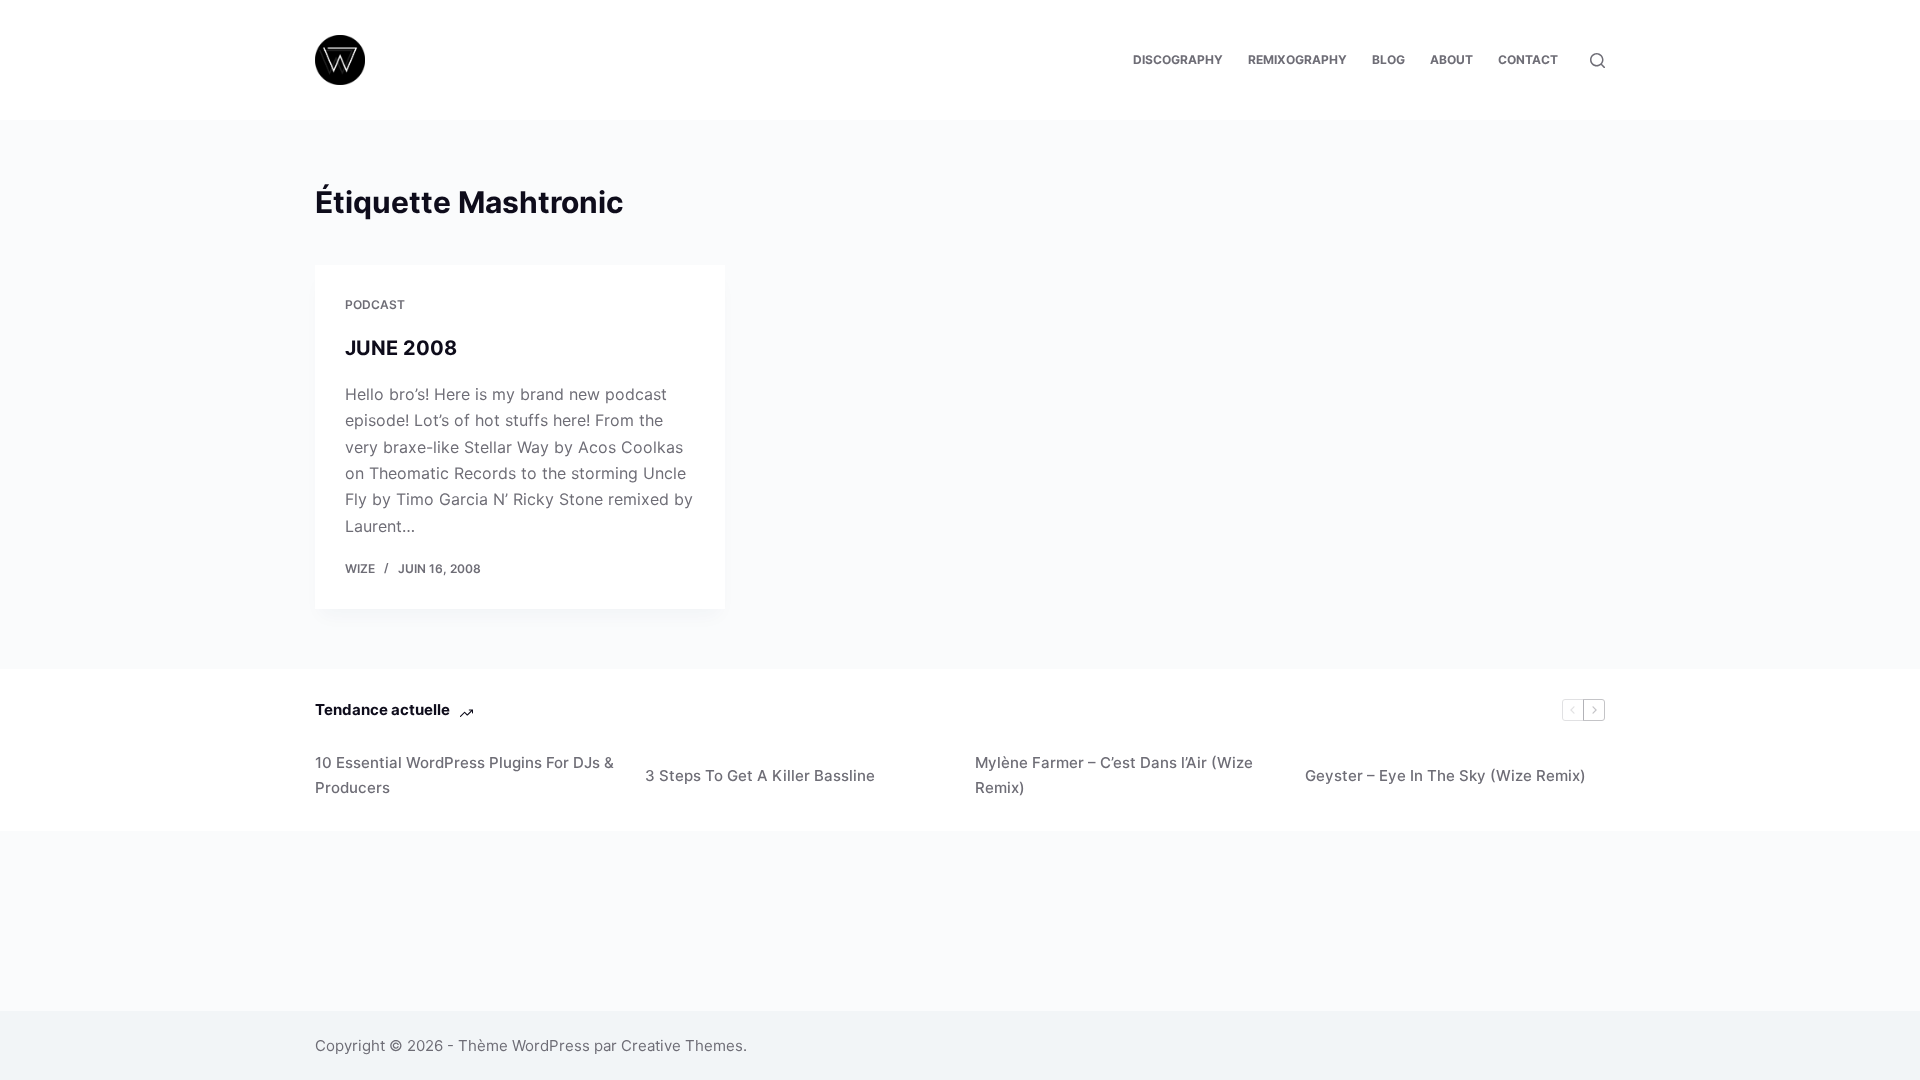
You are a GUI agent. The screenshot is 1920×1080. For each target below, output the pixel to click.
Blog (1388, 59)
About (1451, 59)
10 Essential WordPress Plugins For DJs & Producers (464, 775)
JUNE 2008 (401, 348)
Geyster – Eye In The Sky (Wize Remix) (1445, 775)
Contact (1528, 59)
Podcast (375, 304)
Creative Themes (682, 1045)
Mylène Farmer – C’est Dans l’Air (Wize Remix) (1114, 775)
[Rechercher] (1597, 60)
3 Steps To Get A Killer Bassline (760, 775)
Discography (1178, 59)
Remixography (1297, 59)
